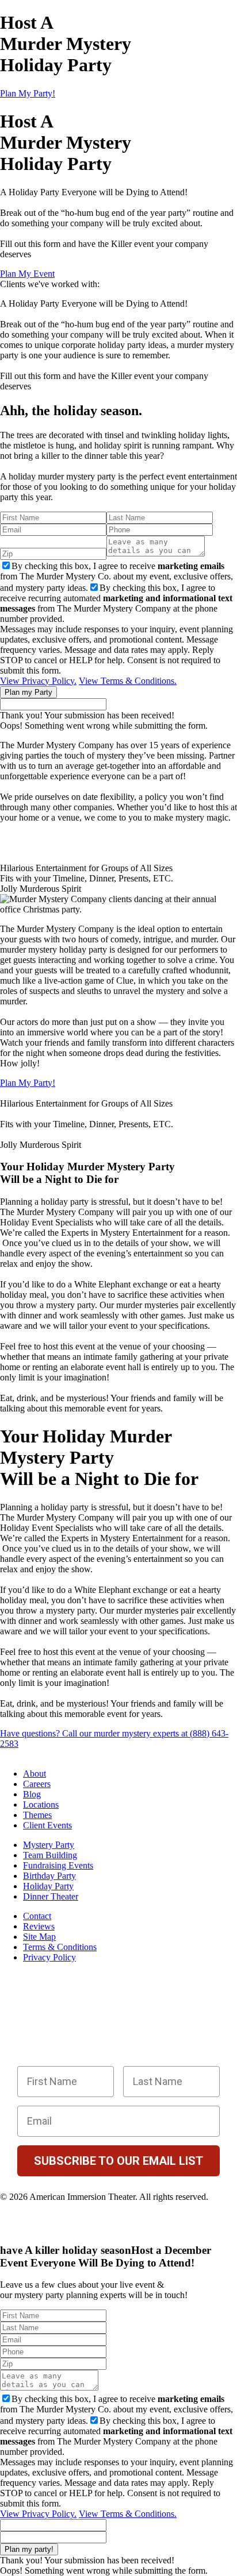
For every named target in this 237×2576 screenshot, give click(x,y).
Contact (37, 1916)
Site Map (39, 1937)
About (35, 1774)
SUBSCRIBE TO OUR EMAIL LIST (118, 2161)
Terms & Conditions (60, 1947)
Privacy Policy (49, 1957)
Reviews (39, 1926)
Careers (37, 1784)
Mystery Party (49, 1845)
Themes (37, 1815)
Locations (41, 1805)
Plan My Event (27, 274)
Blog (32, 1794)
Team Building (50, 1855)
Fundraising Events (58, 1865)
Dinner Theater (51, 1896)
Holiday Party (48, 1886)
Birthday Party (49, 1876)
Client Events (47, 1825)
